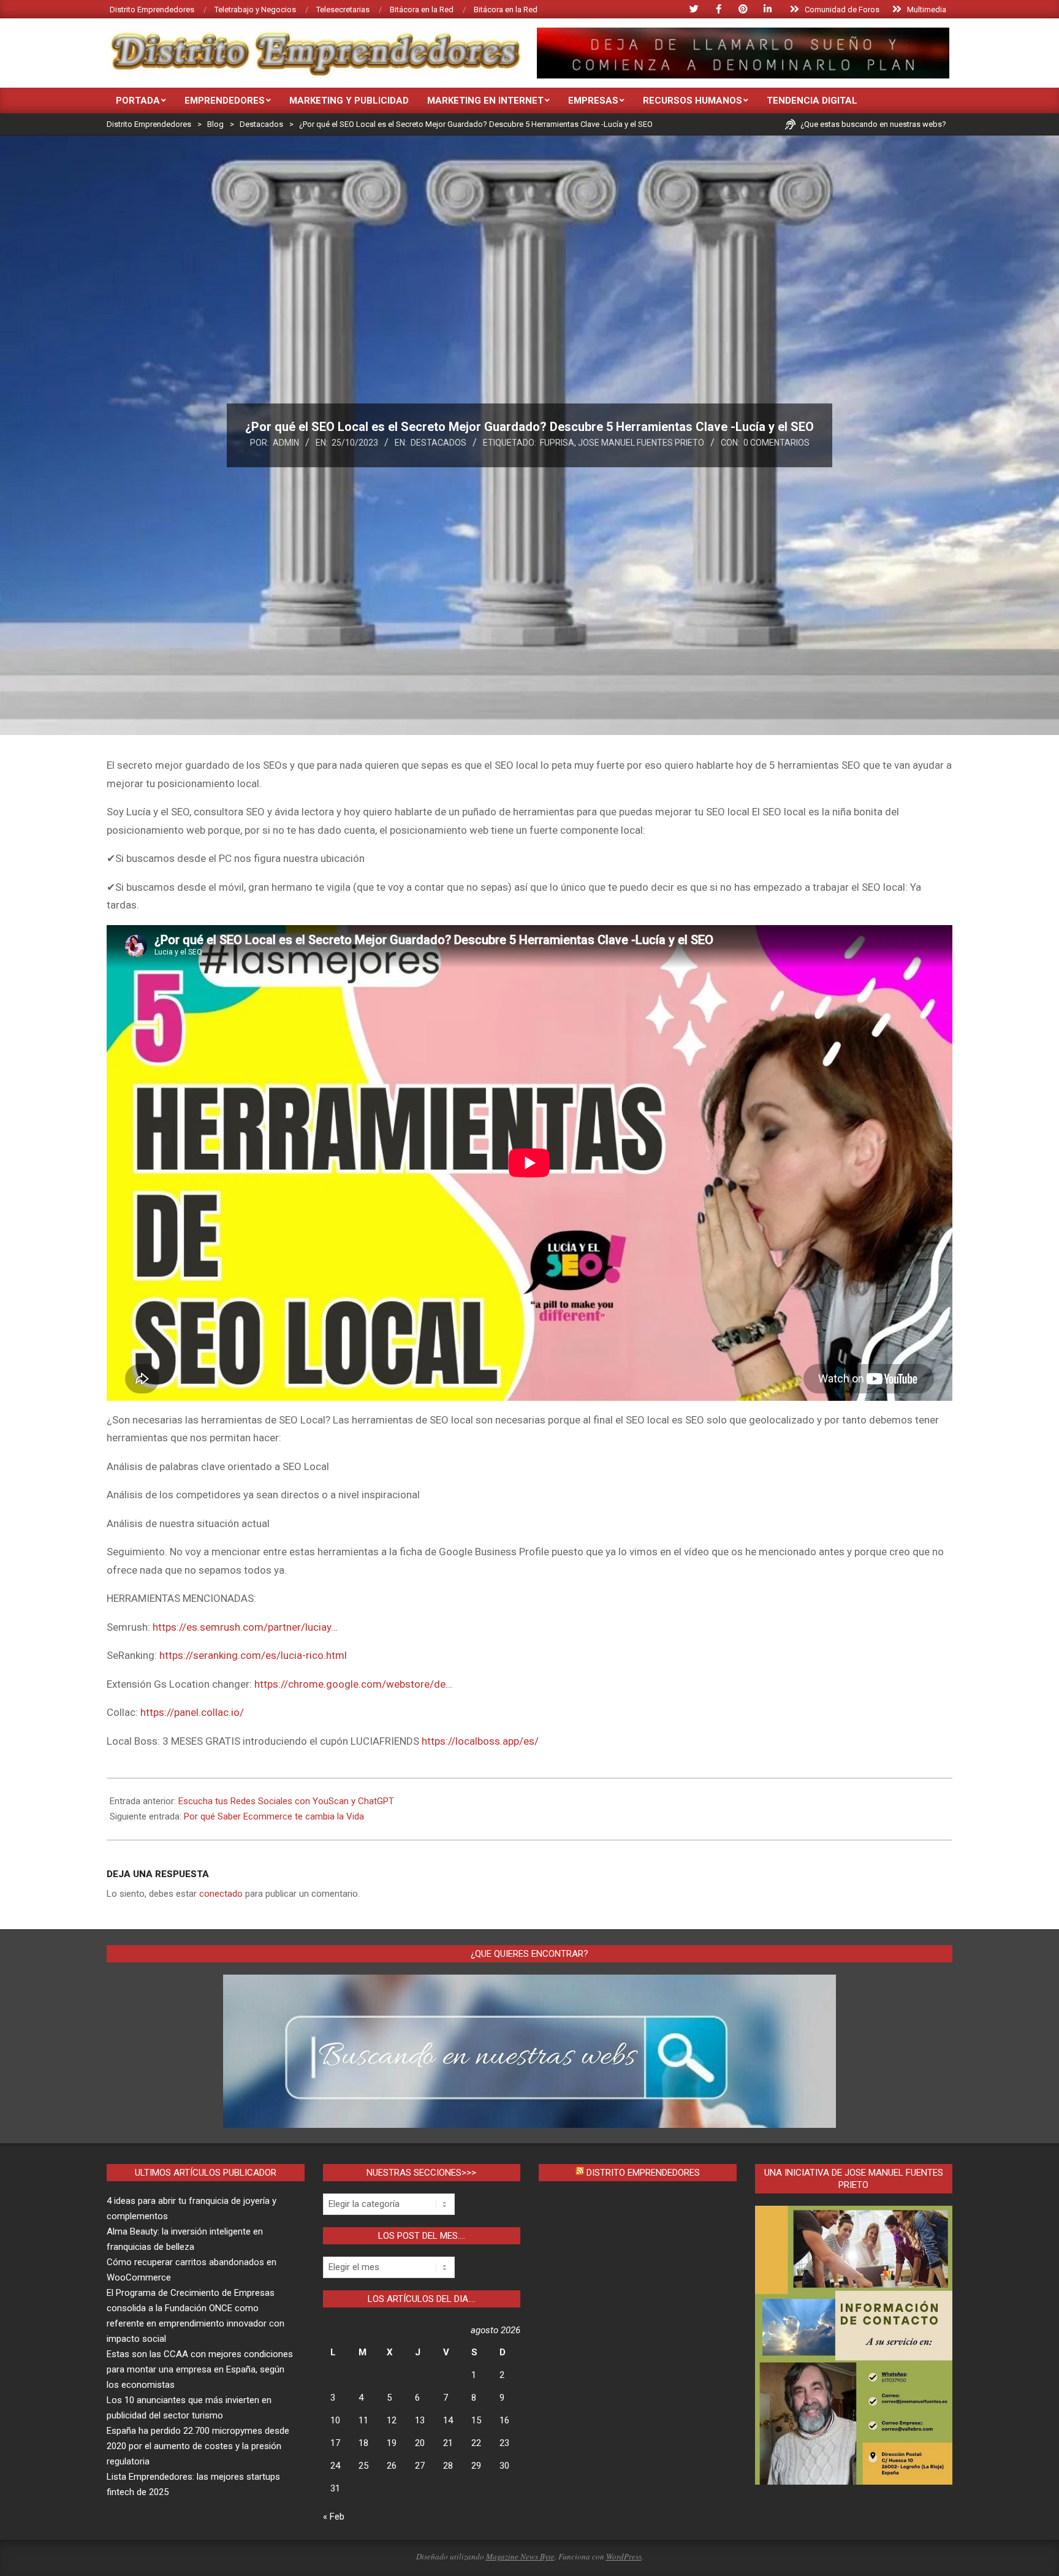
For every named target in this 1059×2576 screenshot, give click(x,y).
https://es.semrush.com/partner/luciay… (245, 1627)
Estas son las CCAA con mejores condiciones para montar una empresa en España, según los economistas (200, 2369)
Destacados (438, 443)
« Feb (334, 2517)
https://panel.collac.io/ (192, 1712)
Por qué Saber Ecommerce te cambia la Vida (274, 1816)
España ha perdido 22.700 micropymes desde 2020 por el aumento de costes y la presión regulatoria (198, 2446)
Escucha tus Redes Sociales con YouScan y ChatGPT (286, 1801)
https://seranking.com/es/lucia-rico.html (253, 1655)
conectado (221, 1894)
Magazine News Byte (520, 2556)
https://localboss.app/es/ (480, 1741)
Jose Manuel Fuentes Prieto (641, 443)
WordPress (624, 2556)
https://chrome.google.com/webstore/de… (353, 1684)
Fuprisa (557, 443)
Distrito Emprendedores (643, 2173)
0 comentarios (776, 443)
